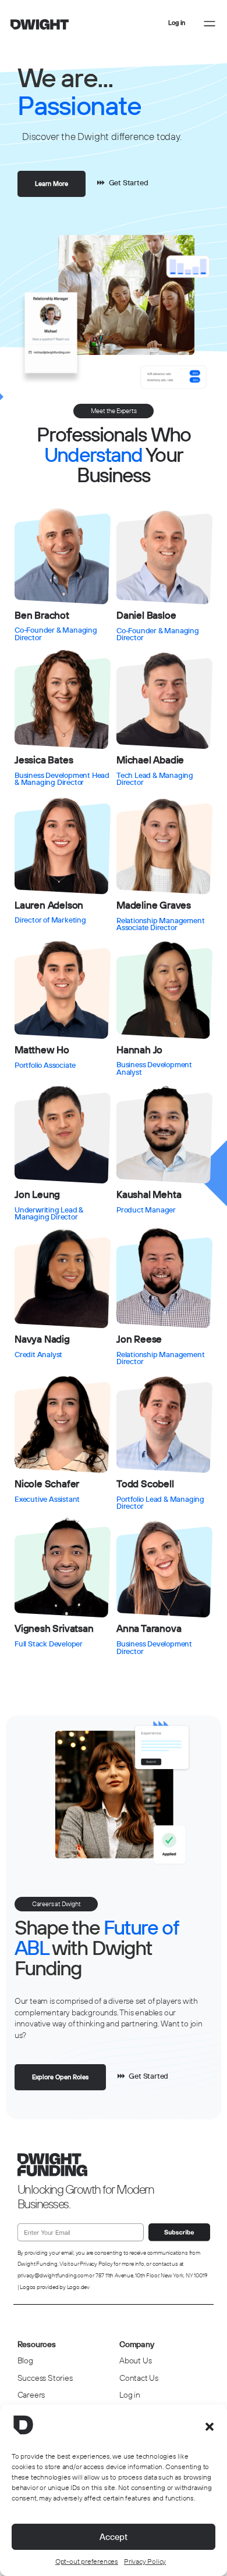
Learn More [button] (52, 184)
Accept (114, 2537)
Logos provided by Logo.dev (55, 2287)
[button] (210, 2427)
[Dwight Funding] (40, 26)
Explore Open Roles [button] (60, 2077)
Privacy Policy (145, 2561)
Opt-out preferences (87, 2561)
